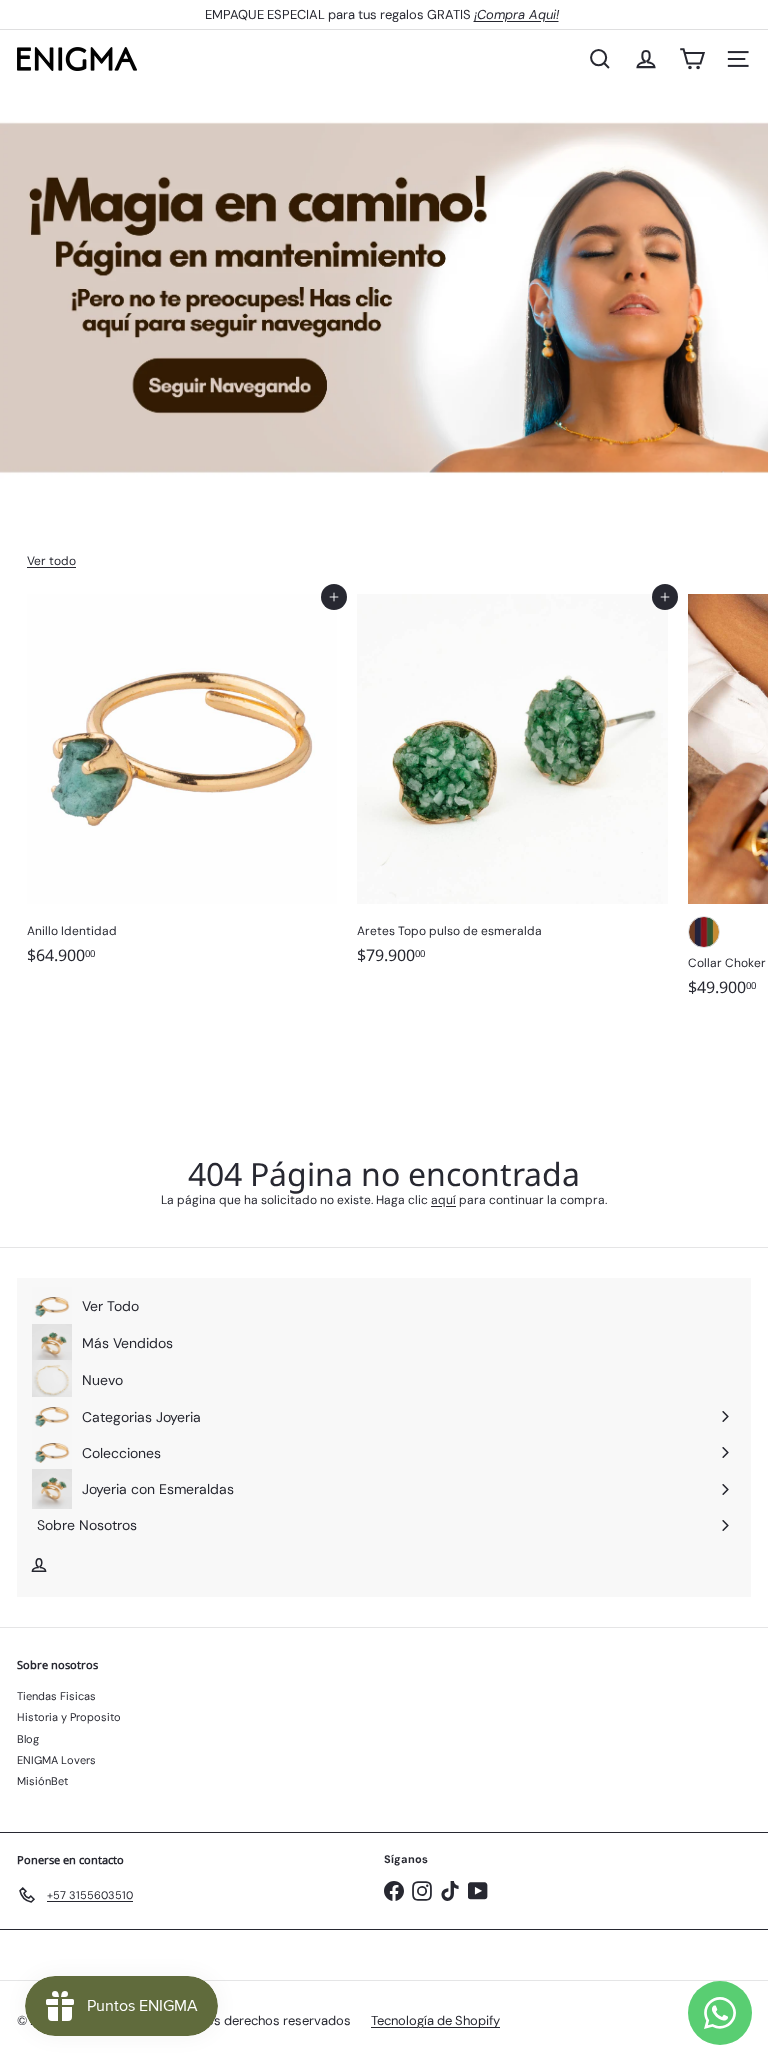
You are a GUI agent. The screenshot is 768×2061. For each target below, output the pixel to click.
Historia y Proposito (69, 1717)
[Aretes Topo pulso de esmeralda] (512, 786)
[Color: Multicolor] (704, 932)
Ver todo (51, 561)
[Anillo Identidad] (182, 786)
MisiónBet (42, 1781)
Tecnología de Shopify (435, 2020)
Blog (28, 1739)
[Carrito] (692, 59)
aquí (443, 1200)
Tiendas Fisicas (56, 1696)
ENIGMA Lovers (56, 1760)
